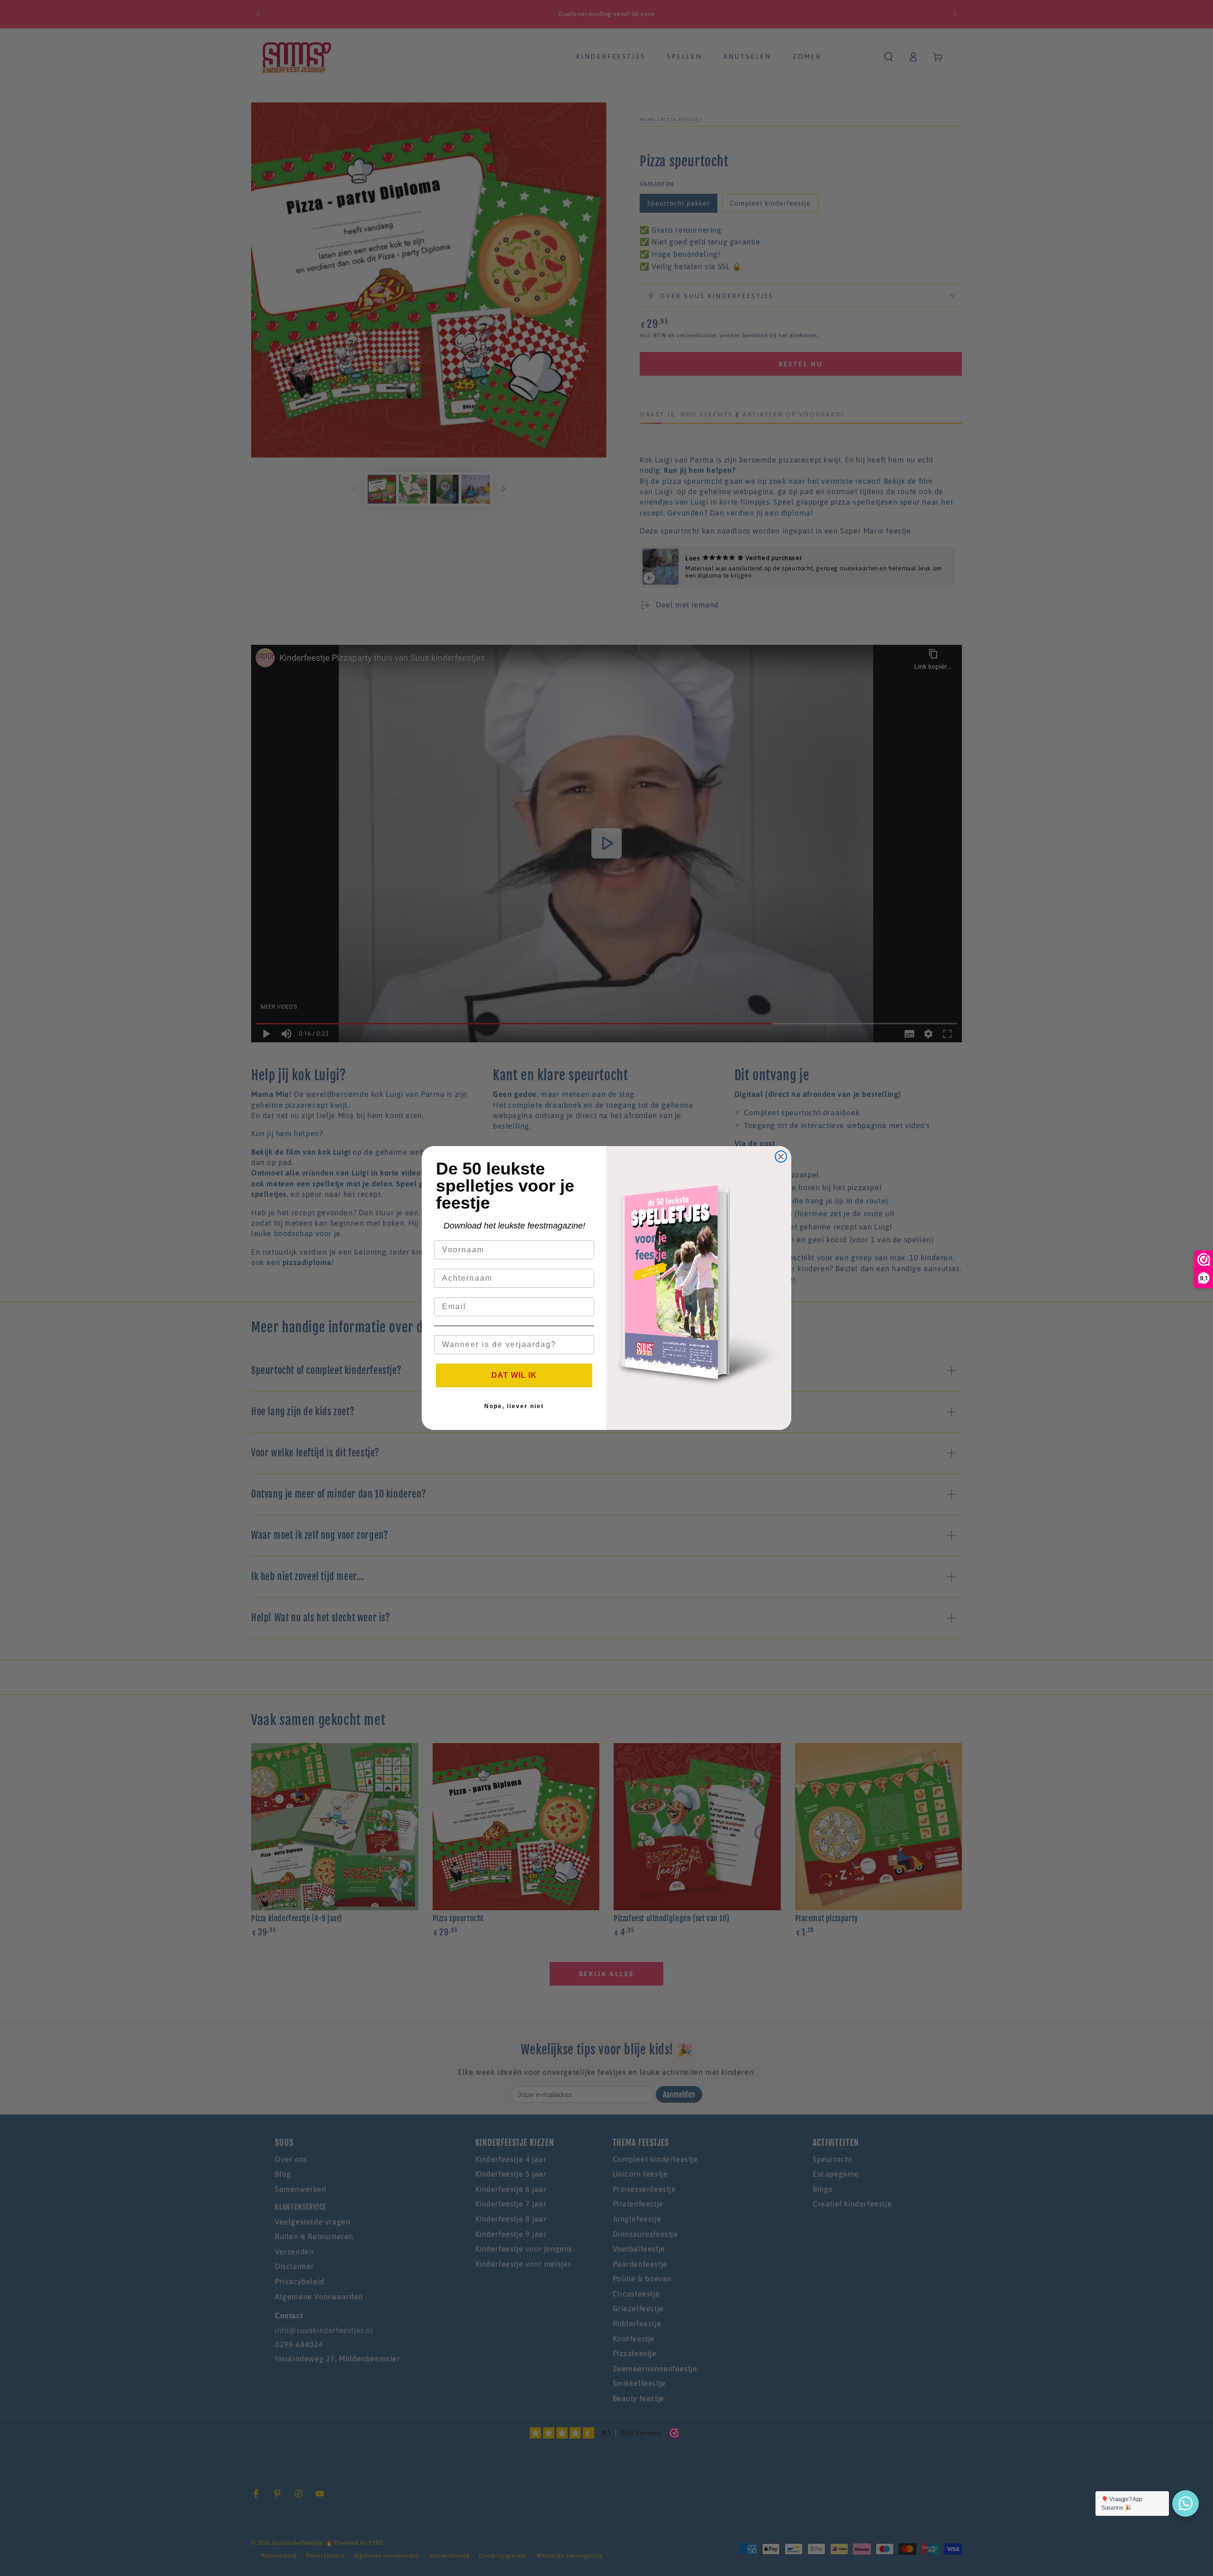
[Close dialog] (781, 1157)
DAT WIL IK (514, 1375)
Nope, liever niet (514, 1406)
